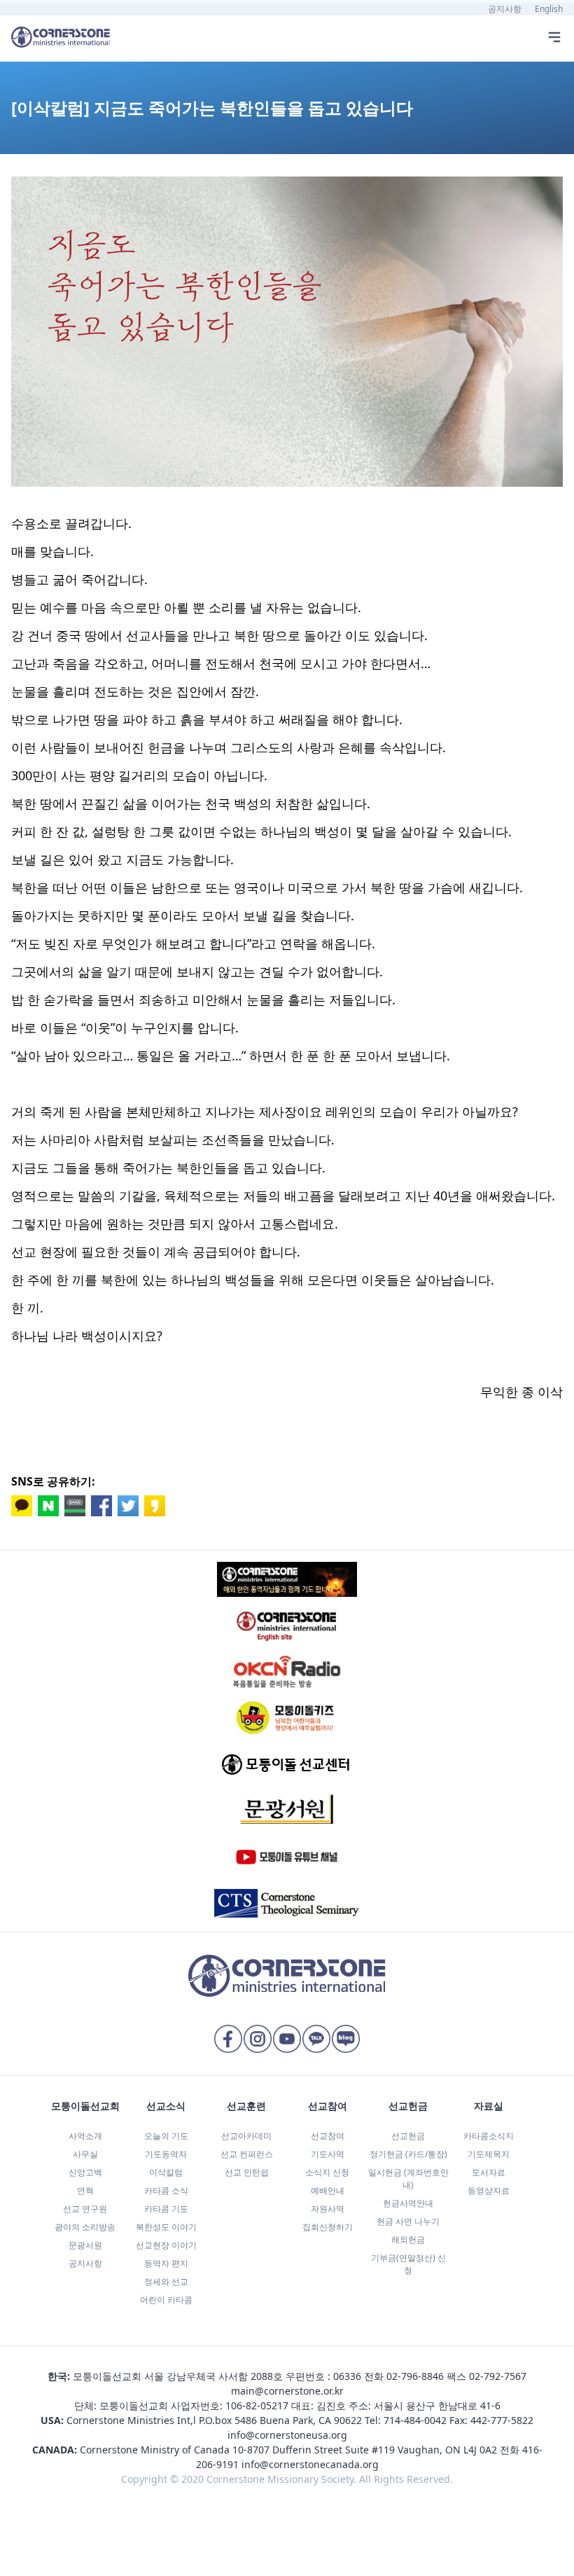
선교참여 (328, 2136)
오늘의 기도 (166, 2136)
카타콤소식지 (489, 2136)
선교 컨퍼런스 (247, 2154)
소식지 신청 (327, 2172)
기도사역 (328, 2154)
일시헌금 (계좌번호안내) (408, 2179)
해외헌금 (408, 2239)
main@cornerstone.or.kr (287, 2391)
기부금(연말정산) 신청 (408, 2264)
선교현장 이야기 (166, 2245)
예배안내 (328, 2190)
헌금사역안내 (408, 2203)
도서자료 (489, 2172)
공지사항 (505, 9)
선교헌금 (408, 2136)
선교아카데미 (246, 2136)
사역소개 (85, 2136)
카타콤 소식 (166, 2190)
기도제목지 (489, 2154)
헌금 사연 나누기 (408, 2221)
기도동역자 (166, 2154)
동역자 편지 (166, 2263)
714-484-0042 (415, 2420)
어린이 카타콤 (166, 2300)
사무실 (85, 2154)
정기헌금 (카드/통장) (408, 2154)
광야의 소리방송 (85, 2227)
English (549, 9)
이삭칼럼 (166, 2172)
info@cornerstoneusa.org (287, 2435)
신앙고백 (85, 2172)
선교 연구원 (85, 2209)
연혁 (85, 2190)
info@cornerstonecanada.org (310, 2464)
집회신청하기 (328, 2227)
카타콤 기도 (166, 2209)
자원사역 (328, 2209)
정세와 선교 (166, 2281)
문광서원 (85, 2245)
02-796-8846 (415, 2376)
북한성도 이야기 (166, 2227)
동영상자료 (489, 2190)
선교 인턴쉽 (247, 2172)
